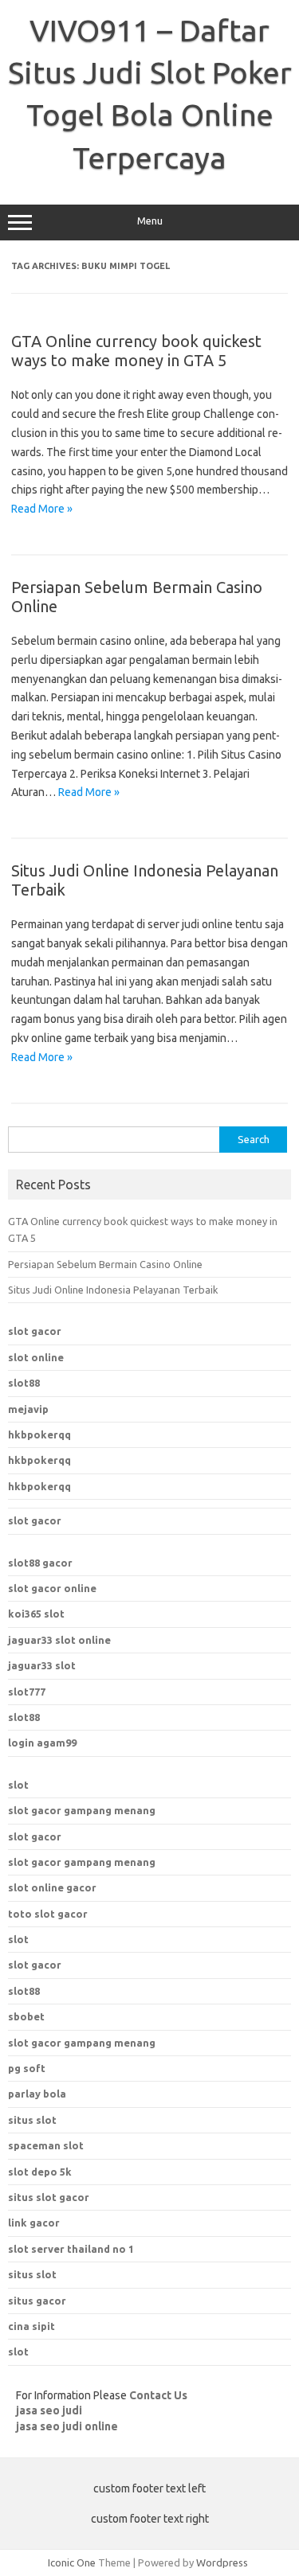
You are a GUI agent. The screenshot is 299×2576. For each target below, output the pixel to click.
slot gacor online (52, 1588)
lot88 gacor (40, 1563)
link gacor (34, 2223)
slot (18, 1785)
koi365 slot (36, 1614)
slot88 (24, 1383)
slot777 (27, 1692)
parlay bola (37, 2094)
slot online (36, 1357)
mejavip (28, 1409)
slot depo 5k (40, 2172)
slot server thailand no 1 (71, 2249)
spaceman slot (46, 2145)
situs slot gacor (49, 2197)
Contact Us (158, 2395)
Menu (150, 221)
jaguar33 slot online (59, 1640)
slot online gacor (52, 1887)
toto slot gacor (48, 1914)
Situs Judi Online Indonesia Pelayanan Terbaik (113, 1290)
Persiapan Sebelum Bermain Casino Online (105, 1264)
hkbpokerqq (39, 1434)
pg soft (27, 2068)
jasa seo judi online (67, 2426)
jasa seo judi (49, 2410)
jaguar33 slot (42, 1665)
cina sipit (31, 2326)
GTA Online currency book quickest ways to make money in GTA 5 (136, 351)
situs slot (32, 2120)
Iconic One (72, 2562)
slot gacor (35, 1331)
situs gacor (37, 2301)
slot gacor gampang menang (82, 1810)
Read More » (42, 509)
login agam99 (42, 1743)
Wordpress (222, 2562)
